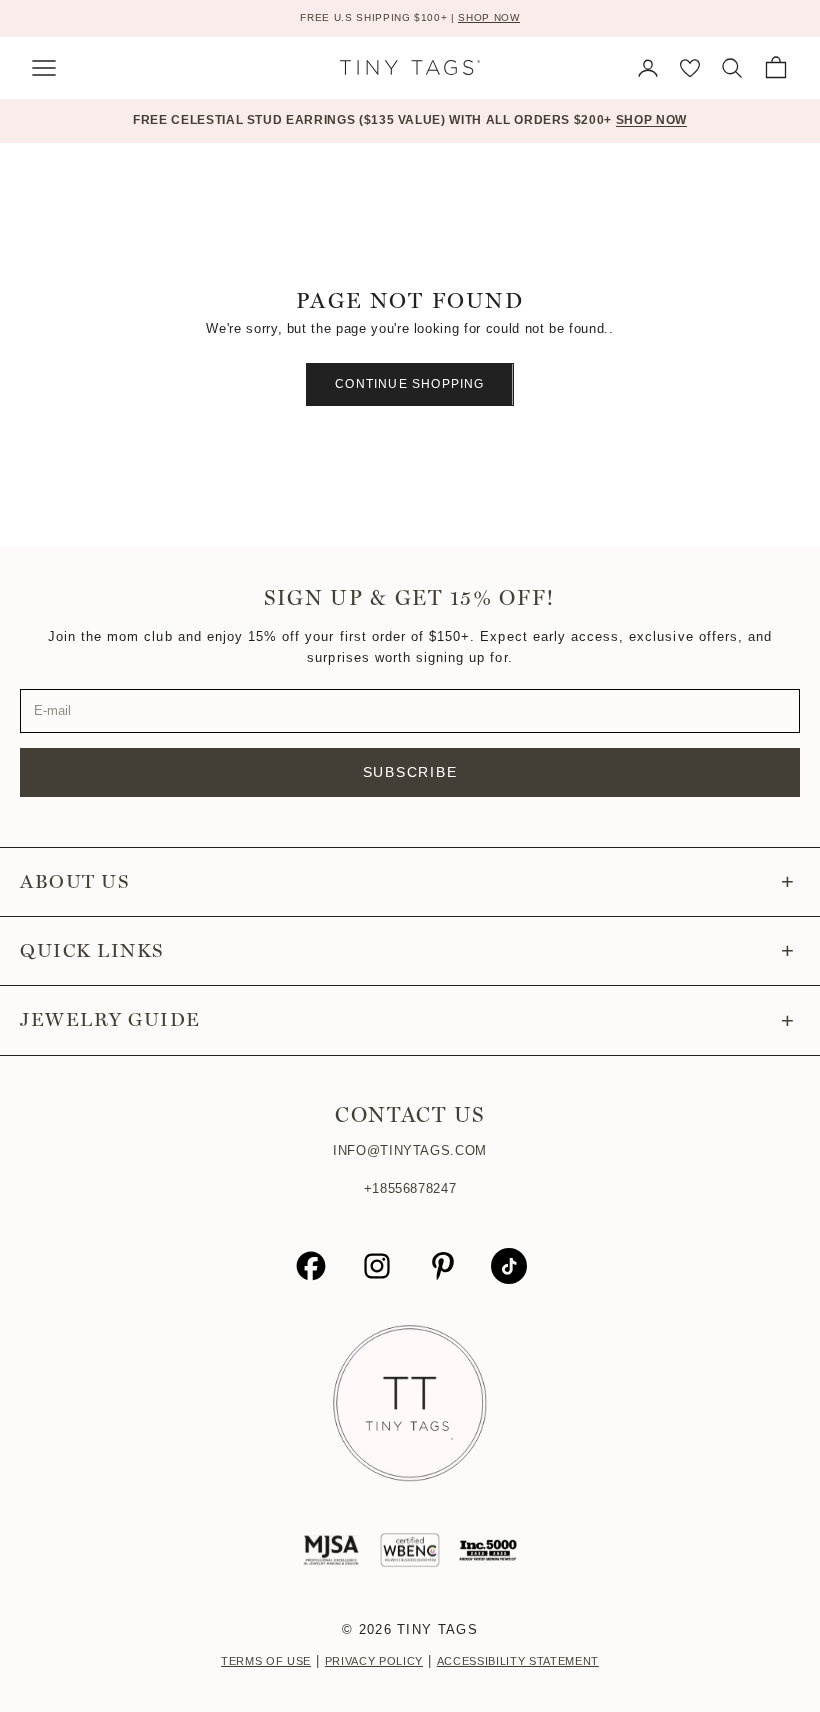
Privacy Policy (374, 1661)
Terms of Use (266, 1661)
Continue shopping (409, 384)
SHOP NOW (488, 17)
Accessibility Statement (518, 1661)
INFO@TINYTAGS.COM (410, 1150)
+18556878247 (410, 1188)
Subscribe (410, 772)
